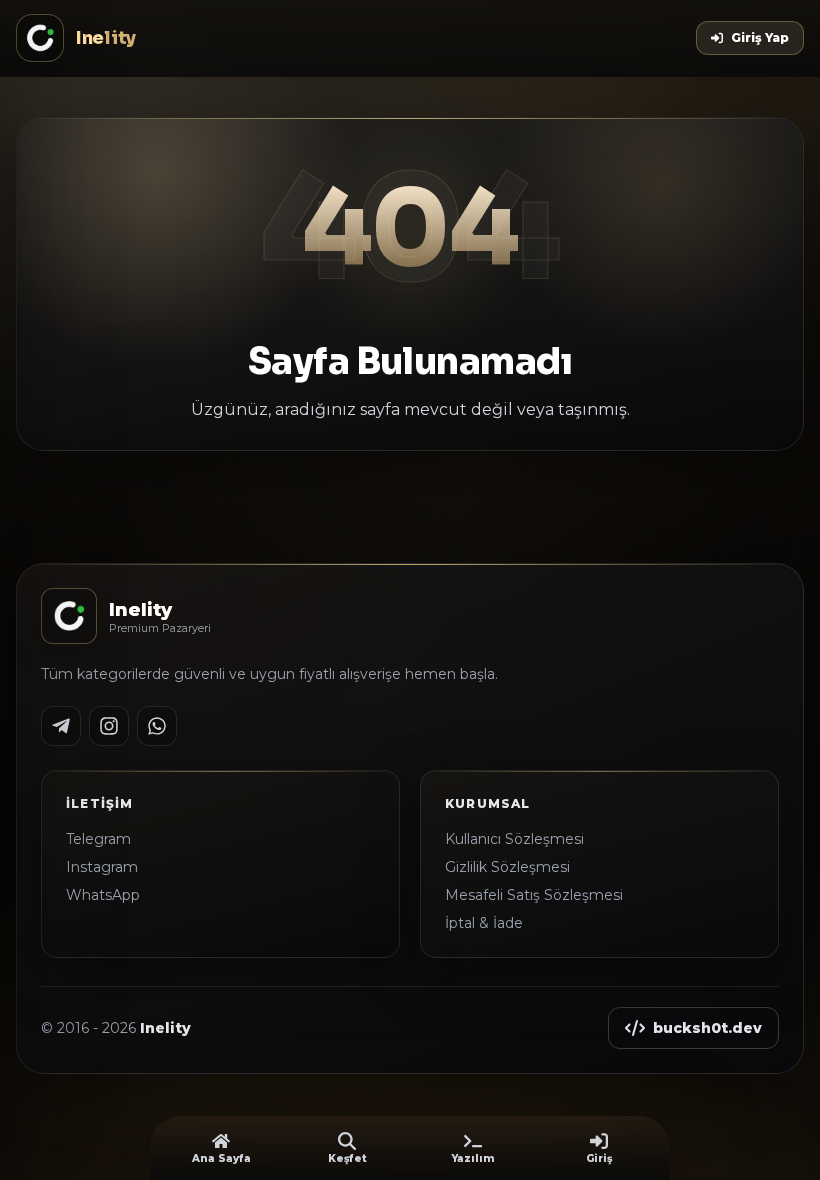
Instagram (102, 867)
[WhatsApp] (157, 726)
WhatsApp (103, 895)
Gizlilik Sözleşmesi (507, 867)
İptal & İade (484, 923)
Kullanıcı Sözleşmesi (514, 839)
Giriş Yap (760, 37)
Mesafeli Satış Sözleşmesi (534, 895)
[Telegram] (61, 726)
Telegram (98, 839)
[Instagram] (109, 726)
